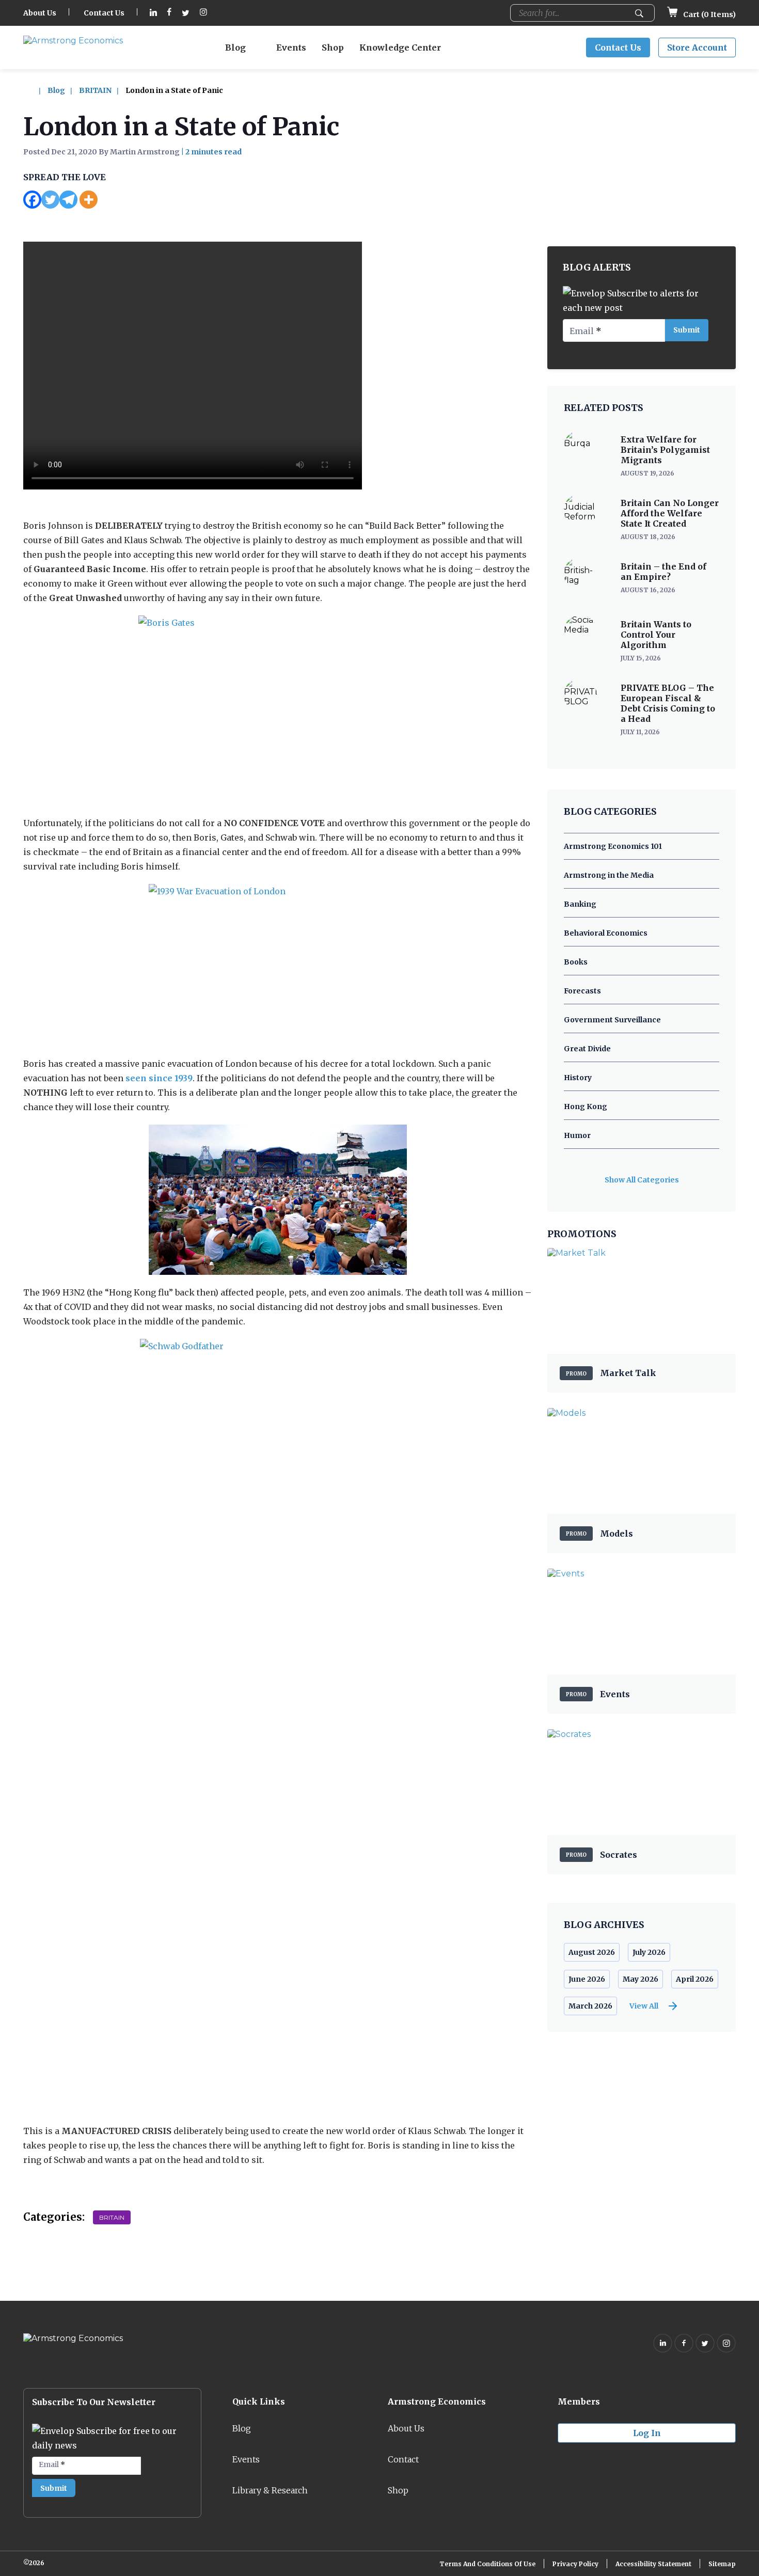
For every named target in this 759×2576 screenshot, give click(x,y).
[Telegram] (68, 200)
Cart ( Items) (709, 14)
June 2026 (587, 1979)
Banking (580, 904)
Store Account (697, 48)
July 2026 (649, 1952)
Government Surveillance (612, 1020)
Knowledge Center (400, 48)
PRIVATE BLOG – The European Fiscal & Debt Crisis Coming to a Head (668, 703)
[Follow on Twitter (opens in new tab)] (186, 13)
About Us (40, 13)
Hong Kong (586, 1107)
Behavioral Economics (606, 933)
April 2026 (695, 1979)
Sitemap (722, 2564)
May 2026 (641, 1979)
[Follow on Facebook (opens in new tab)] (169, 13)
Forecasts (582, 991)
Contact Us (104, 13)
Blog (235, 48)
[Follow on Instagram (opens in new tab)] (203, 13)
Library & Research (270, 2490)
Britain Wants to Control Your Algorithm (656, 635)
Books (576, 962)
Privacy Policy (575, 2564)
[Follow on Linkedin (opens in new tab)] (153, 13)
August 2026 (592, 1952)
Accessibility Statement (653, 2564)
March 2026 (590, 2006)
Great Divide (587, 1049)
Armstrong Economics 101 (613, 846)
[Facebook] (32, 200)
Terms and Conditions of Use (487, 2564)
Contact (403, 2459)
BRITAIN (95, 90)
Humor (577, 1135)
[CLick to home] (35, 90)
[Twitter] (50, 200)
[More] (89, 200)
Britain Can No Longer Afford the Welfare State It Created (670, 513)
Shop (333, 48)
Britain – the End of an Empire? (663, 572)
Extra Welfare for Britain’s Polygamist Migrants (665, 450)
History (578, 1078)
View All (644, 2006)
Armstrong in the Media (609, 875)
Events (291, 48)
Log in (647, 2433)
